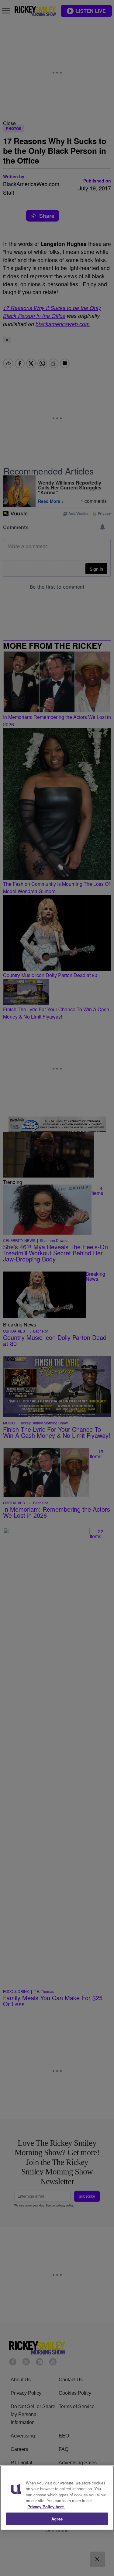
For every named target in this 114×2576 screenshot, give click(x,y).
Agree (57, 2519)
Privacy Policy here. (46, 2507)
